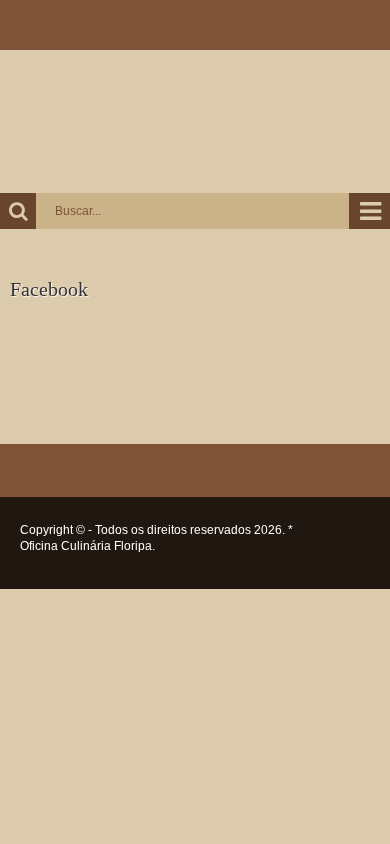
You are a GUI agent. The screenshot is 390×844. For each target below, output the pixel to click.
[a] (18, 211)
